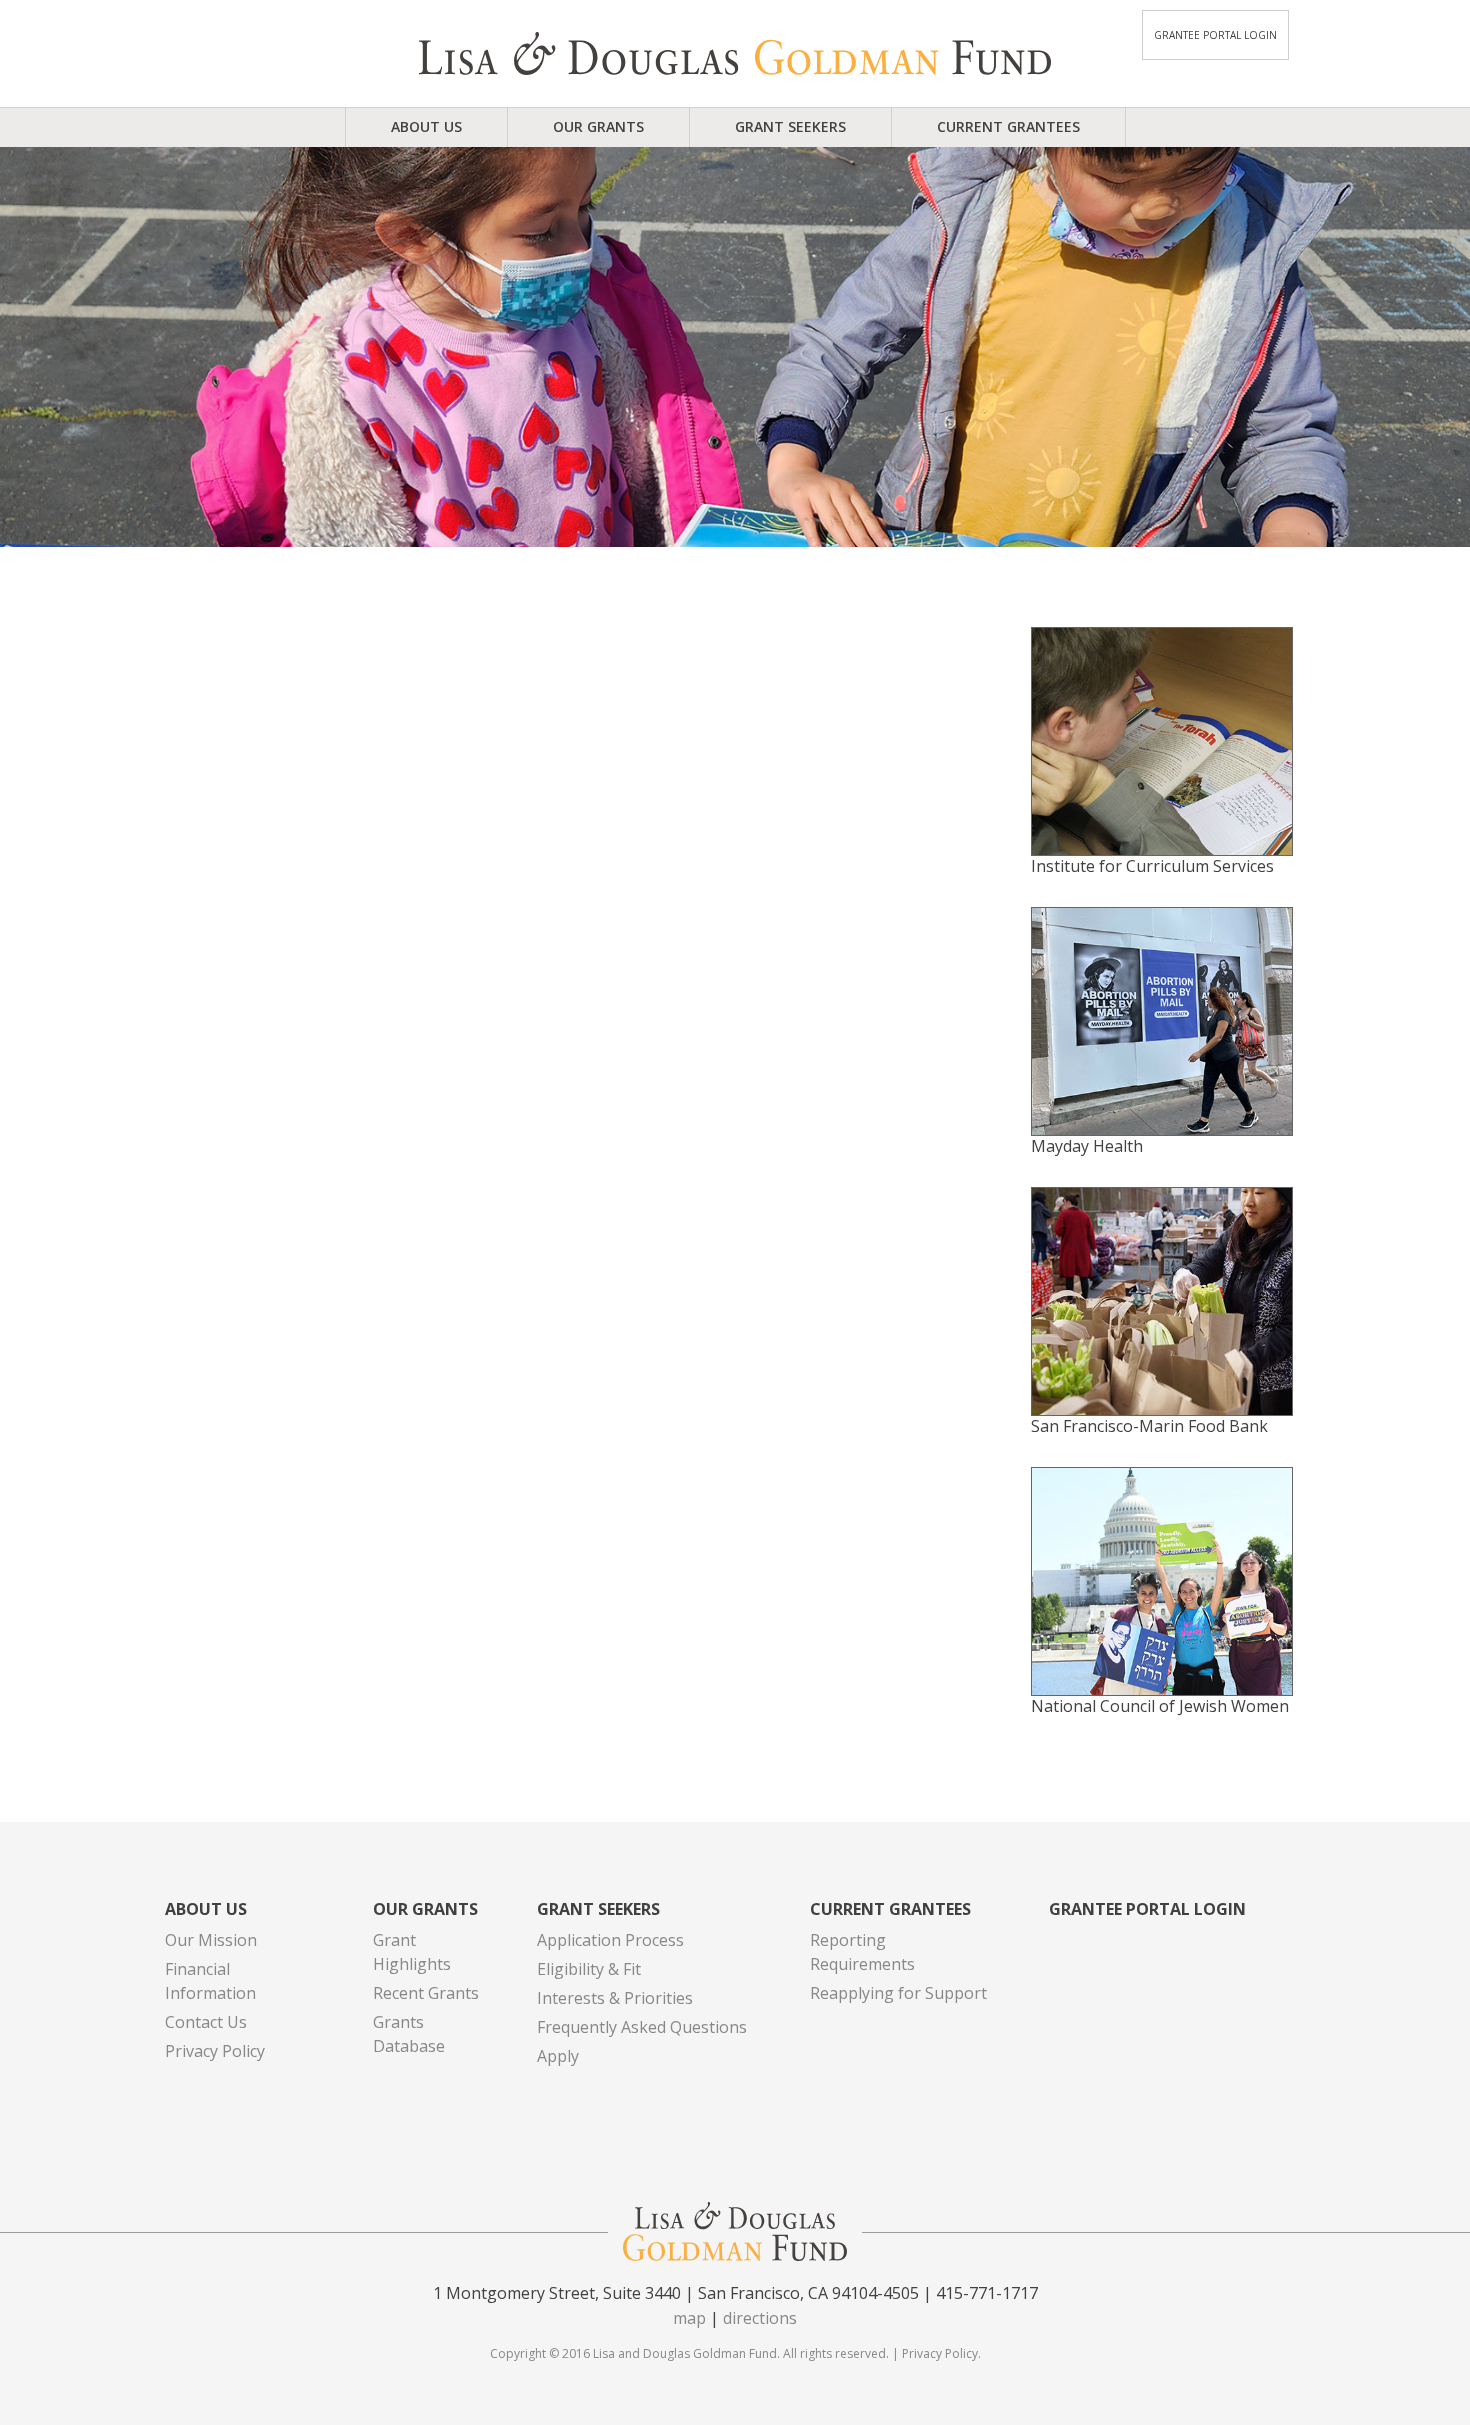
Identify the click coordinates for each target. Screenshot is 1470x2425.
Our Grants (598, 126)
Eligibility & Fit (589, 1969)
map (689, 2318)
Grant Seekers (790, 126)
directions (760, 2318)
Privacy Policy (215, 2051)
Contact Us (206, 2022)
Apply (558, 2056)
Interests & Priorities (615, 1998)
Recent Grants (426, 1993)
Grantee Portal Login (1215, 35)
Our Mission (211, 1940)
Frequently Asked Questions (642, 2027)
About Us (426, 126)
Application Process (610, 1940)
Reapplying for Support (898, 1993)
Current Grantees (1008, 126)
